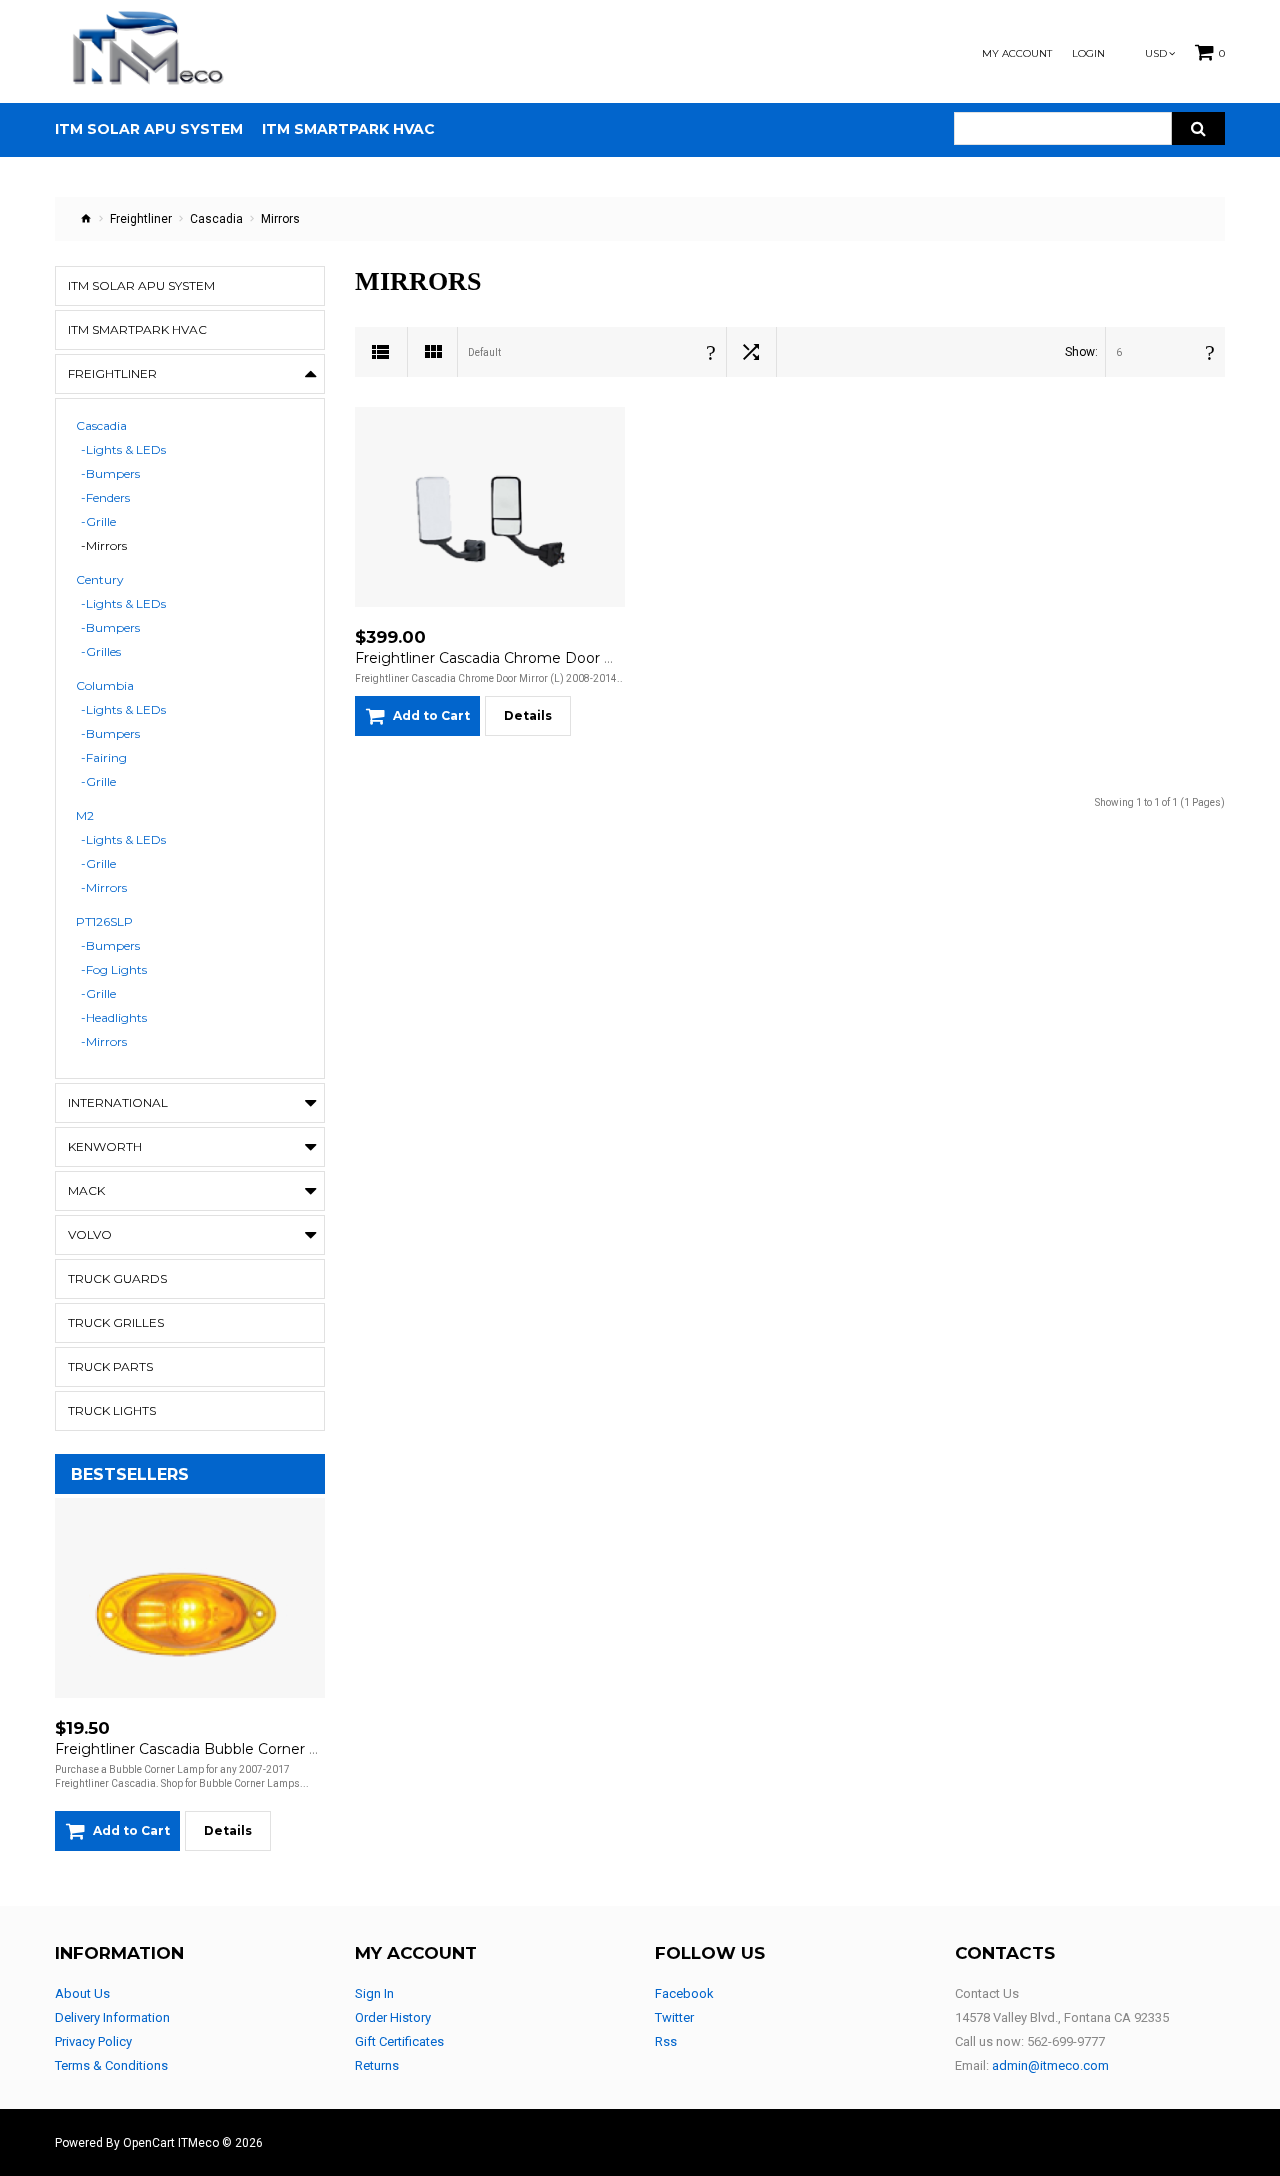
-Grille (98, 522)
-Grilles (101, 652)
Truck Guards (117, 1278)
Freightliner (141, 219)
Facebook (684, 1993)
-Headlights (114, 1018)
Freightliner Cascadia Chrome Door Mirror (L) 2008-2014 (551, 658)
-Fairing (104, 758)
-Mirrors (104, 546)
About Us (82, 1993)
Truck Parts (110, 1366)
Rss (666, 2041)
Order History (393, 2017)
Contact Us (987, 1993)
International (118, 1102)
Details (228, 1830)
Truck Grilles (116, 1322)
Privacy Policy (93, 2041)
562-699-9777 (1066, 2041)
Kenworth (105, 1146)
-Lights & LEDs (123, 450)
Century (100, 580)
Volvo (90, 1234)
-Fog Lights (114, 970)
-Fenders (105, 498)
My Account (1017, 54)
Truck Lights (112, 1410)
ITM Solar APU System (141, 285)
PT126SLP (104, 922)
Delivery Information (112, 2017)
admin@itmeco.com (1050, 2065)
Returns (377, 2065)
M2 (85, 816)
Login (1088, 54)
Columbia (105, 686)
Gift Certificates (399, 2041)
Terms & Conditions (111, 2065)
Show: (1081, 352)
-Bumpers (110, 474)
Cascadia (216, 219)
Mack (86, 1190)
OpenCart (149, 2143)
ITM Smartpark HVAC (137, 329)
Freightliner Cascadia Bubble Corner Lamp (202, 1749)
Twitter (674, 2017)
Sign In (374, 1993)
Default (484, 352)
